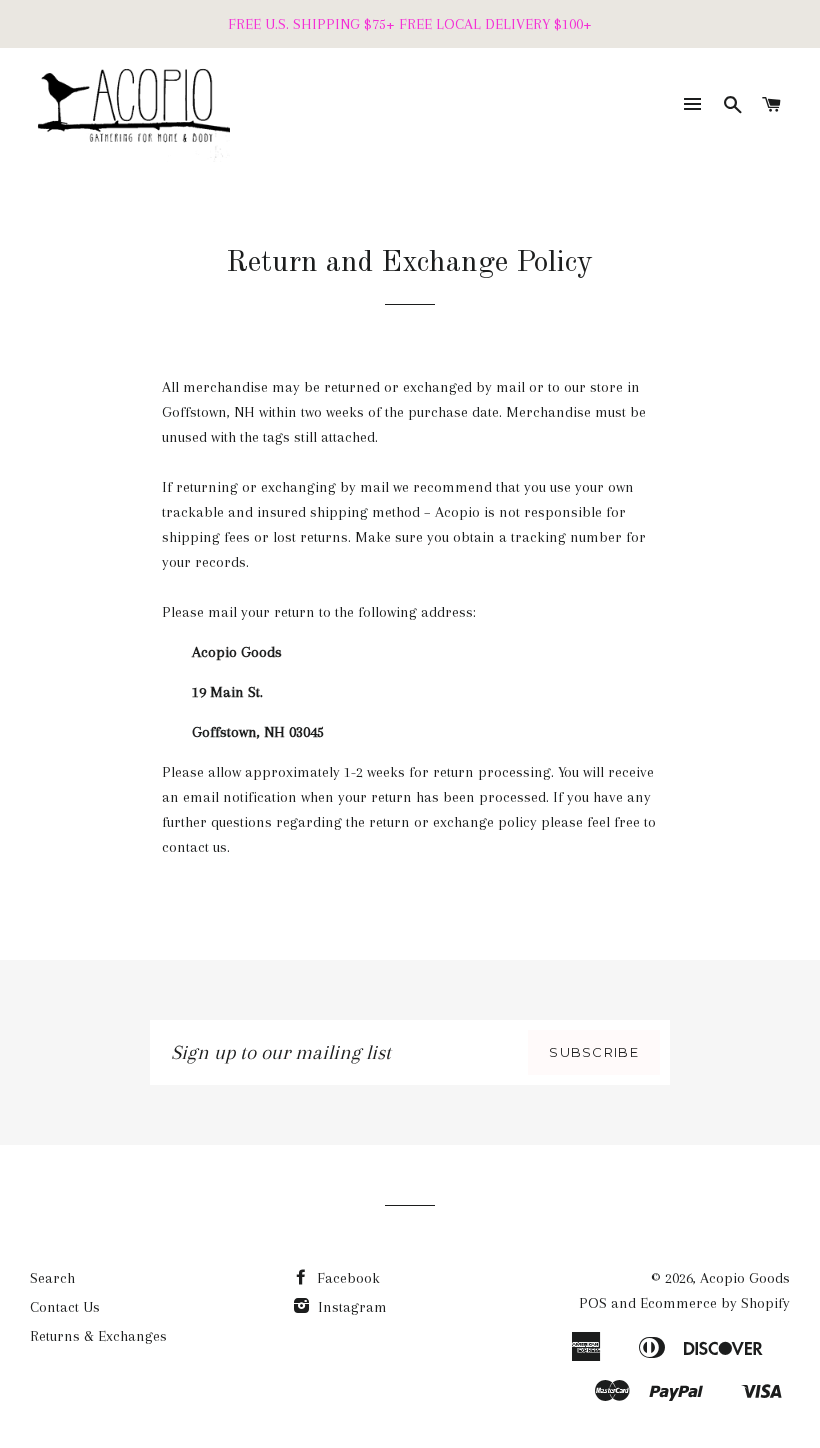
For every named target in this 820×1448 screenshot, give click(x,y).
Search (52, 1278)
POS (593, 1303)
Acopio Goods (745, 1278)
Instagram (350, 1307)
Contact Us (65, 1307)
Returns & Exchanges (98, 1336)
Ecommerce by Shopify (715, 1303)
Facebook (346, 1278)
